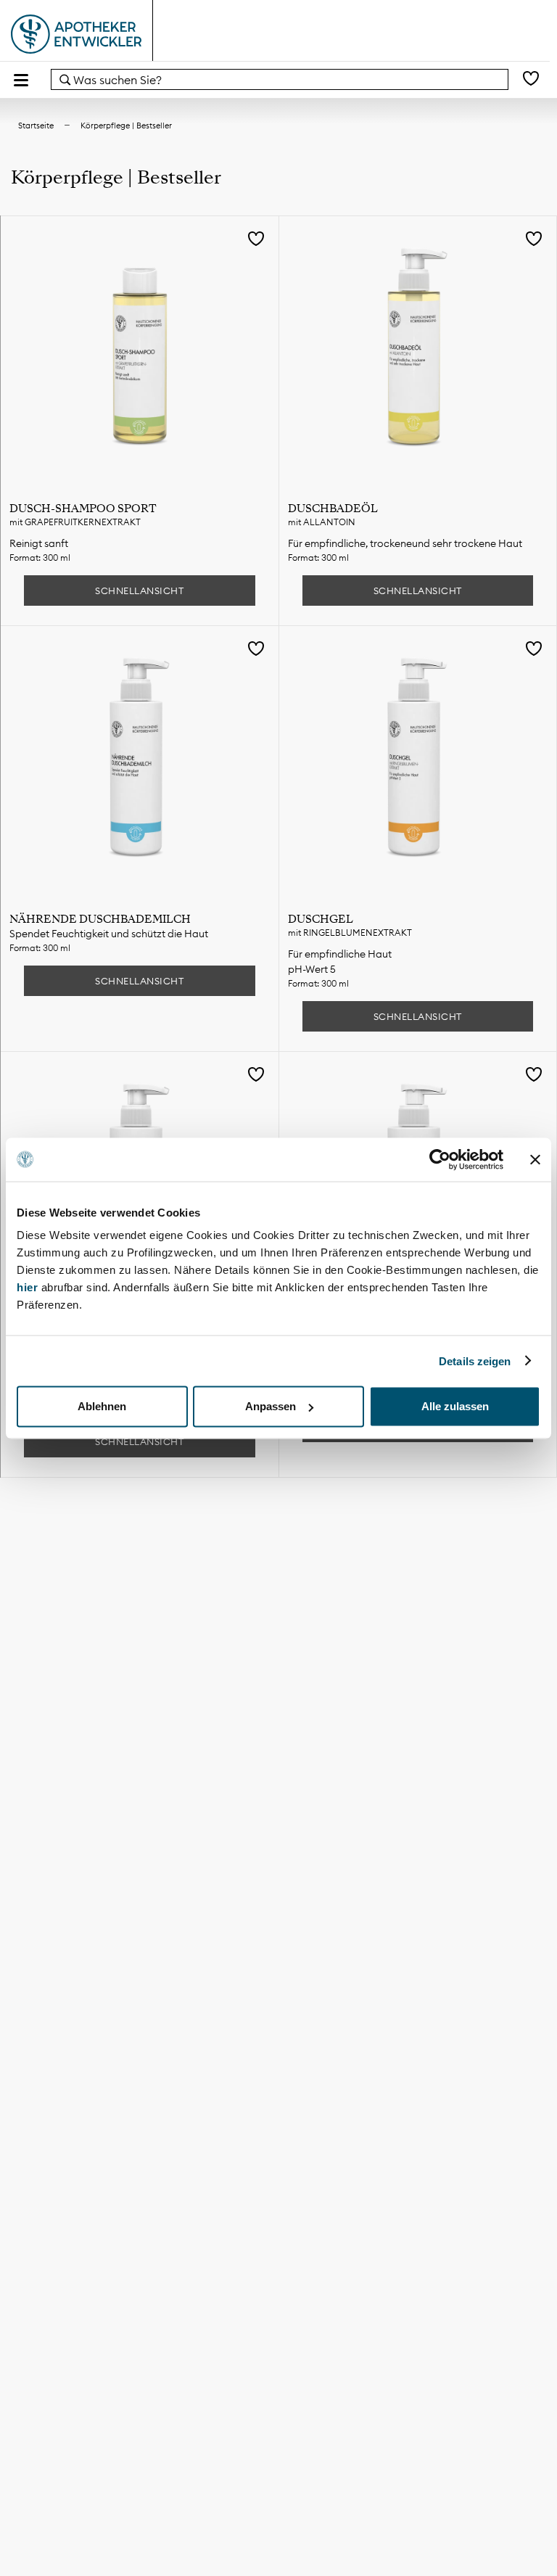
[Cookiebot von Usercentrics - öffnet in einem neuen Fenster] (440, 1159)
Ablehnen (102, 1406)
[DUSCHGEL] (418, 765)
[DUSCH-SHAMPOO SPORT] (140, 355)
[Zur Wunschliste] (531, 79)
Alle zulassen (455, 1406)
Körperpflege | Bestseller (126, 125)
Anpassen (271, 1406)
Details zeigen (475, 1361)
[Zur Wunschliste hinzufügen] (256, 240)
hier (29, 1287)
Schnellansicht (139, 590)
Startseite (36, 125)
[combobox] (280, 79)
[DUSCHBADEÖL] (418, 355)
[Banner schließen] (535, 1159)
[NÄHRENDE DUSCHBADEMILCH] (140, 765)
